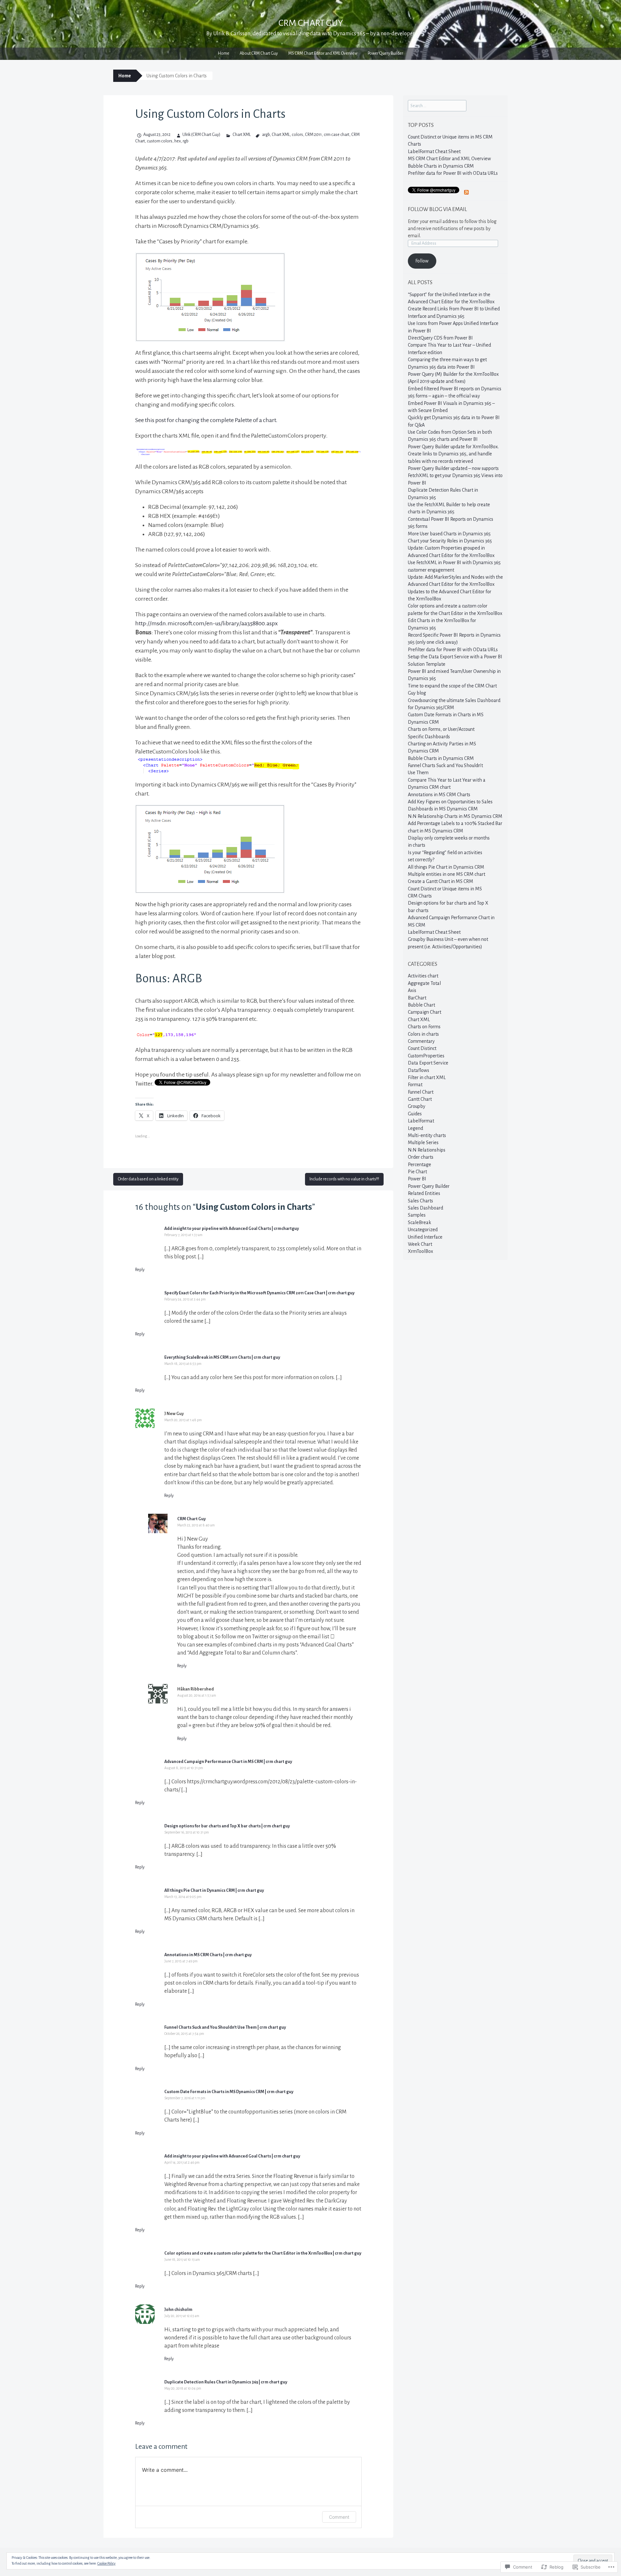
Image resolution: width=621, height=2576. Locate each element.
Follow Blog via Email (437, 209)
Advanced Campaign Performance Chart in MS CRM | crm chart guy (228, 1762)
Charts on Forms (424, 1027)
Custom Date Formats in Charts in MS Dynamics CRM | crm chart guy (229, 2092)
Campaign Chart (425, 1012)
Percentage (419, 1165)
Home (224, 53)
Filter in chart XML (427, 1077)
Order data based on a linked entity (148, 1179)
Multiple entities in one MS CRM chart (447, 874)
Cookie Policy (106, 2563)
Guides (415, 1114)
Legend (415, 1128)
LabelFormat (421, 1121)
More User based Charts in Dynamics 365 (449, 534)
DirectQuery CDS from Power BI (440, 338)
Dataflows (419, 1070)
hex (178, 141)
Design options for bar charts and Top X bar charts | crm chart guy (227, 1826)
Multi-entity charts (427, 1135)
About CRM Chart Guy (259, 53)
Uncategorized (423, 1230)
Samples (417, 1215)
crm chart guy (311, 23)
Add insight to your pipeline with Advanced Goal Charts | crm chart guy (232, 2156)
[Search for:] (437, 106)
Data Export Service (428, 1063)
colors (297, 135)
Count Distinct (422, 1048)
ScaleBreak (419, 1222)
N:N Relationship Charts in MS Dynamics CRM (455, 816)
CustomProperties (426, 1056)
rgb (186, 141)
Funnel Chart (421, 1092)
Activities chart (423, 976)
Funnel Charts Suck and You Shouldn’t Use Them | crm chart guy (225, 2027)
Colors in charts (423, 1034)
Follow (422, 261)
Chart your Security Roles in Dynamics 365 (450, 541)
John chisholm (178, 2310)
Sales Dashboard (425, 1208)
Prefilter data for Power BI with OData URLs (453, 173)
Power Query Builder (385, 53)
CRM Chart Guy (191, 1519)
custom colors (160, 141)
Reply (140, 1270)
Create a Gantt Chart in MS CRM (441, 881)
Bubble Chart (421, 1005)
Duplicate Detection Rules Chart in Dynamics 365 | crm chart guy (226, 2382)
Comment (339, 2517)
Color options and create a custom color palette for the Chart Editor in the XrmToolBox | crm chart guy (263, 2253)
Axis (412, 990)
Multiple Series (423, 1143)
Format (415, 1085)
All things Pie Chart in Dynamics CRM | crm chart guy (214, 1890)
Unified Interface (425, 1237)
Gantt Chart (420, 1099)
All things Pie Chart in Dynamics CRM (446, 867)
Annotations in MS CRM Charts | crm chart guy (208, 1955)
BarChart (417, 998)
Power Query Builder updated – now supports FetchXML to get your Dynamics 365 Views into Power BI (455, 476)
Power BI (417, 1179)
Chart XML (241, 135)
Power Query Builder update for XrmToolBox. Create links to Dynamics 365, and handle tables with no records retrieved (453, 454)
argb (266, 135)
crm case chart (337, 135)
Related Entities (424, 1193)
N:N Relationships (427, 1150)
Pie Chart (417, 1172)
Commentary (421, 1041)
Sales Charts (420, 1201)
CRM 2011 (313, 135)
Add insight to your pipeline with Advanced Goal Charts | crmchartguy (232, 1229)
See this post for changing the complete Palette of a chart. (206, 420)
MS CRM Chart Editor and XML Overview (323, 53)
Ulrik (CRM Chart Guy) (201, 135)
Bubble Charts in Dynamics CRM (441, 166)
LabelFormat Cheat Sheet (434, 151)
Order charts (421, 1157)
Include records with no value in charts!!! (344, 1179)
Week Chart (420, 1244)
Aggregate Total (424, 983)
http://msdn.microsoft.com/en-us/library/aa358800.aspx (207, 623)
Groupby (417, 1106)
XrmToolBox (420, 1251)
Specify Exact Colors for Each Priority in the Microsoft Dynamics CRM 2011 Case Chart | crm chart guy (259, 1293)
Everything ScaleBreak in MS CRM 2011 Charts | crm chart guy (222, 1357)
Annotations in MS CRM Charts (439, 795)
